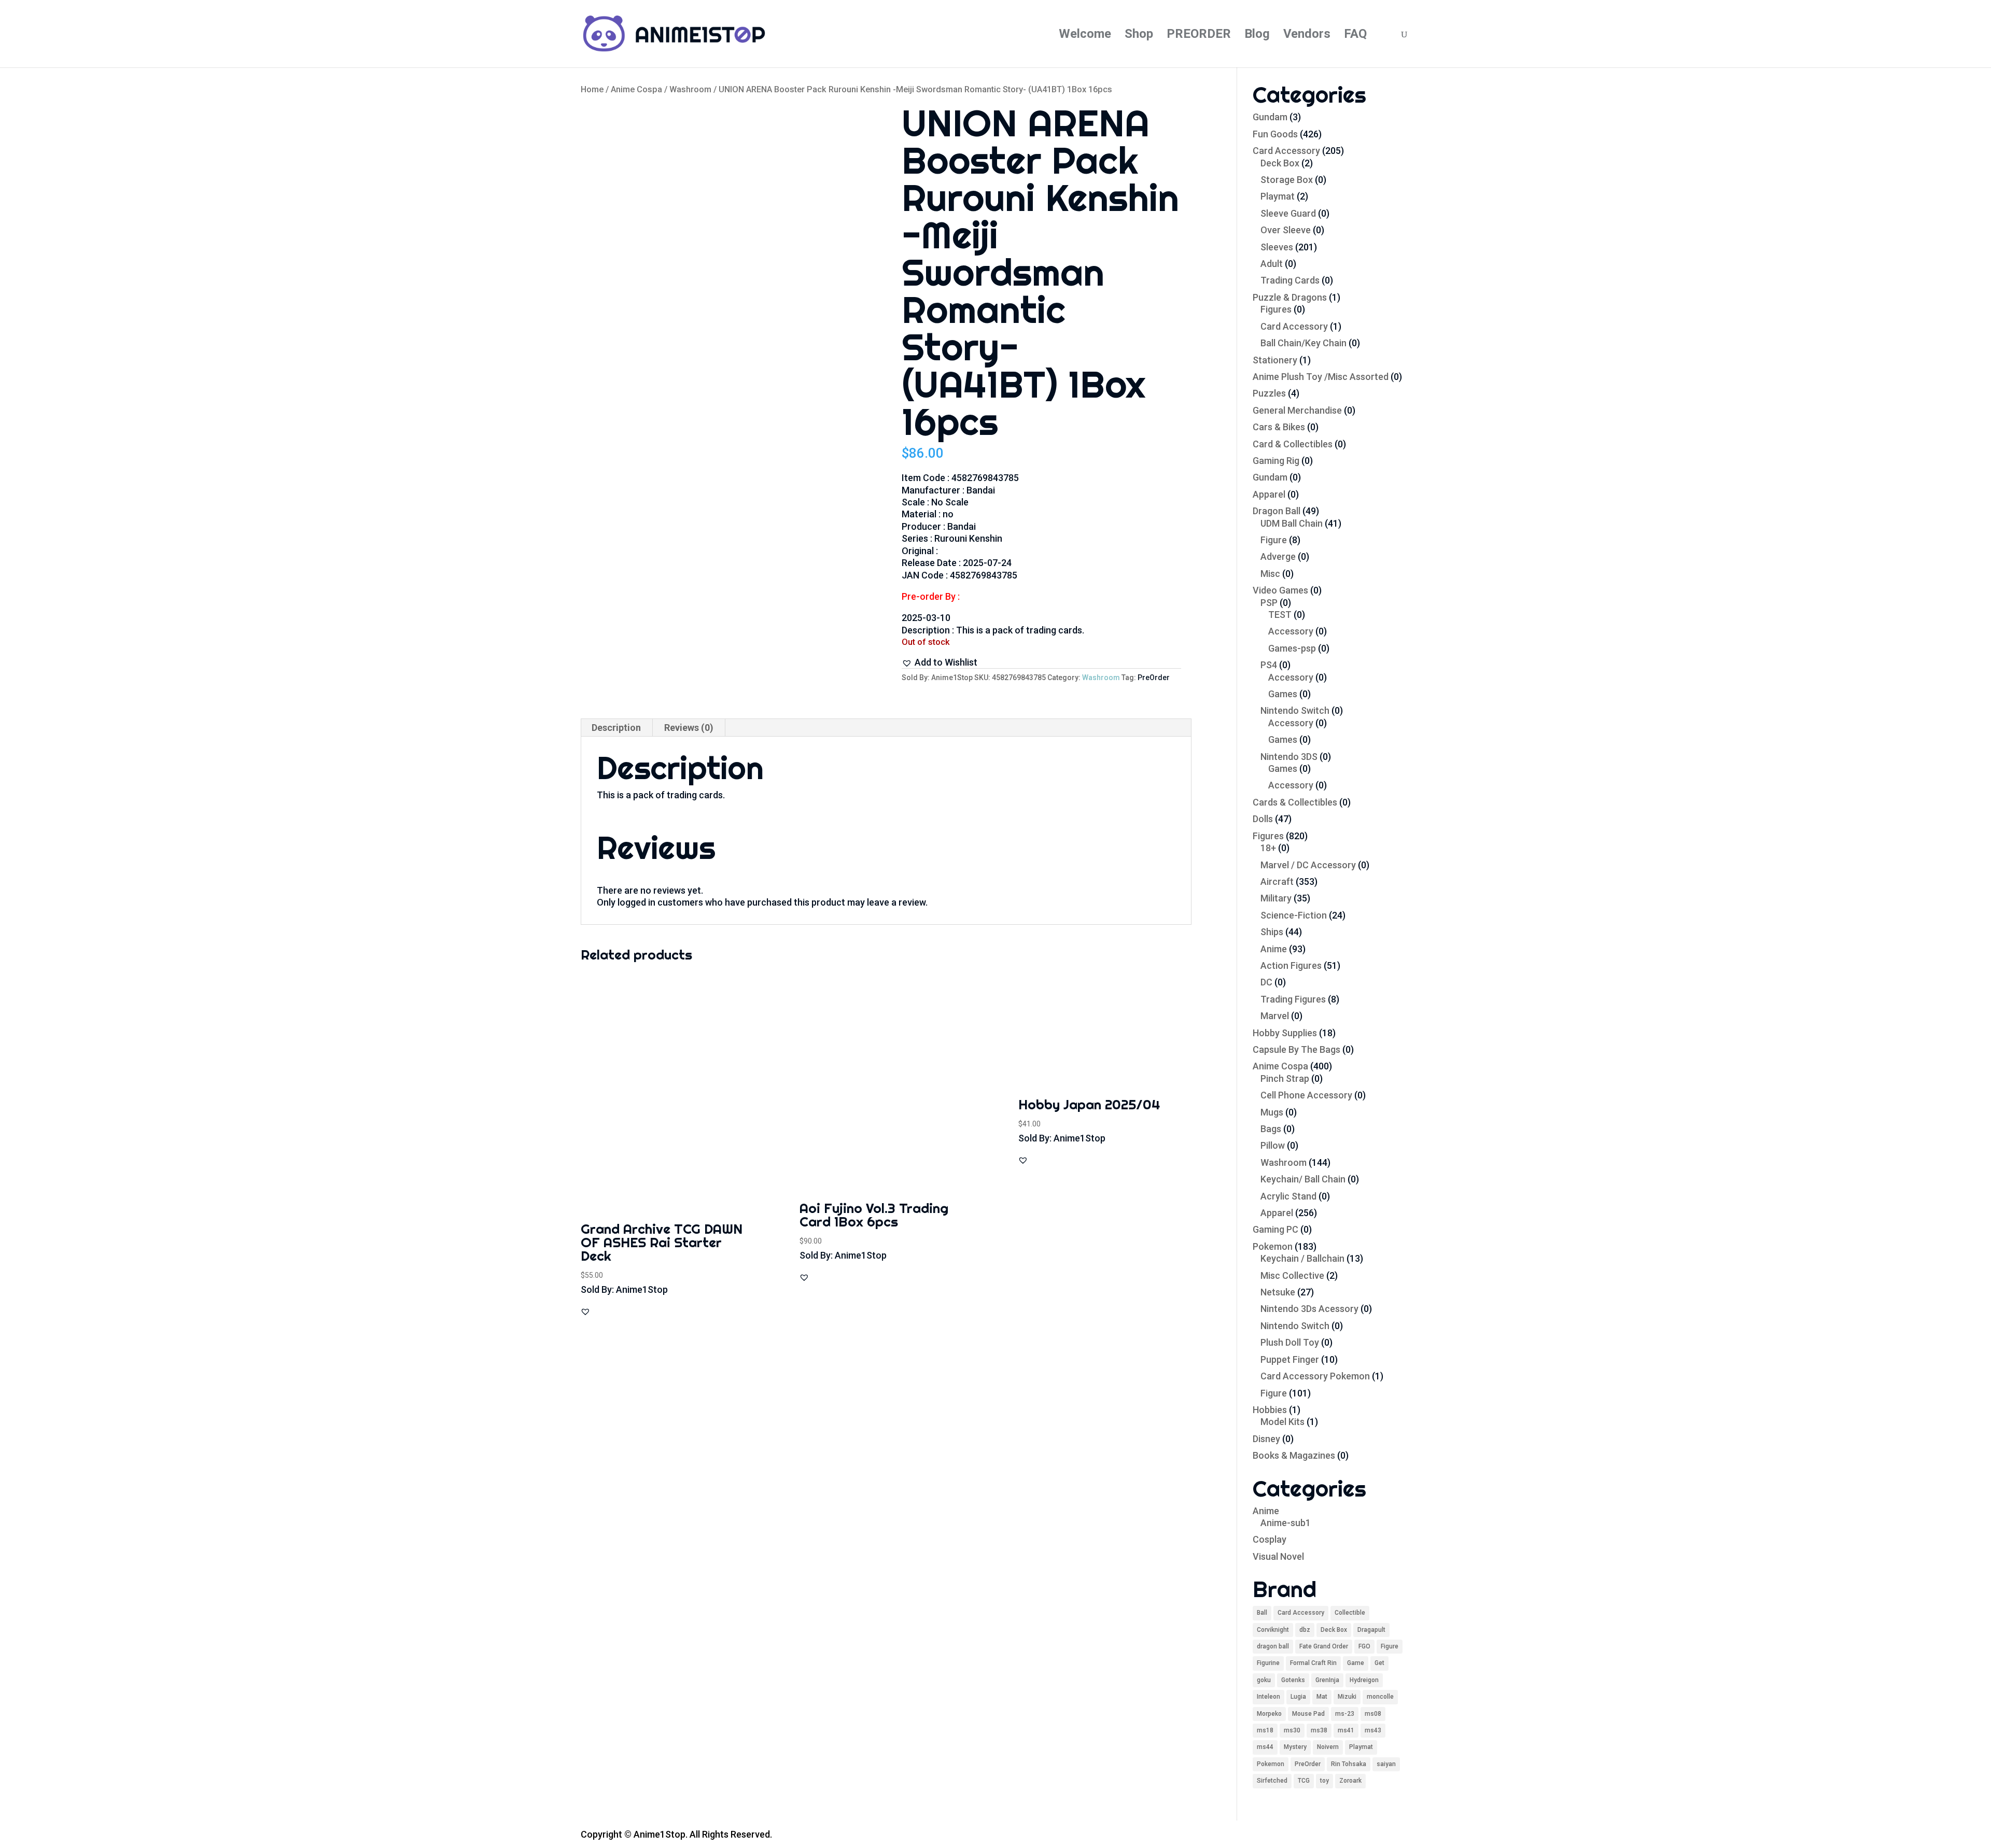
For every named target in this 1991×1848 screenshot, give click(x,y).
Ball (1262, 1613)
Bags (1271, 1129)
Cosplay (1270, 1539)
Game (1356, 1663)
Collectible (1350, 1613)
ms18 (1265, 1730)
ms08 (1373, 1714)
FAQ (1355, 36)
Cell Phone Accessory (1306, 1095)
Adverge (1278, 556)
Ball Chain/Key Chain (1303, 343)
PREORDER (1199, 36)
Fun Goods (1275, 134)
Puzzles (1269, 393)
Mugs (1272, 1112)
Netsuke (1278, 1292)
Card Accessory (1286, 151)
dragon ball (1273, 1646)
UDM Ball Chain (1292, 523)
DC (1266, 982)
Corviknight (1273, 1630)
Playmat (1278, 196)
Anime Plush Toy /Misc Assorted (1321, 377)
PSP (1269, 603)
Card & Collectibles (1293, 444)
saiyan (1386, 1764)
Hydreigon (1364, 1680)
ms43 (1373, 1730)
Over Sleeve (1286, 230)
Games (1283, 694)
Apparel (1269, 494)
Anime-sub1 (1286, 1523)
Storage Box (1287, 180)
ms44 (1265, 1747)
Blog (1257, 36)
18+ (1268, 848)
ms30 (1292, 1730)
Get (1379, 1663)
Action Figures (1291, 965)
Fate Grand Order (1324, 1646)
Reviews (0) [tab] (689, 728)
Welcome (1085, 36)
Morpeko (1269, 1714)
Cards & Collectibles (1295, 802)
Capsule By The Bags (1296, 1049)
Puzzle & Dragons (1290, 297)
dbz (1305, 1630)
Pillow (1273, 1145)
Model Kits (1282, 1422)
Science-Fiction (1294, 915)
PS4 (1269, 665)
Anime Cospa (636, 89)
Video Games (1280, 590)
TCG (1304, 1781)
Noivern (1328, 1747)
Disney (1266, 1439)
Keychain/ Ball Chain (1303, 1179)
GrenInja (1327, 1680)
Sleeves (1277, 247)
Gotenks (1293, 1680)
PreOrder (1154, 678)
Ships (1272, 932)
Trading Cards (1290, 280)
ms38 (1319, 1730)
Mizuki (1347, 1697)
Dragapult (1371, 1630)
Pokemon (1273, 1246)
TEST (1280, 615)
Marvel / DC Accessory (1308, 865)
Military (1276, 898)
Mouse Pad (1308, 1714)
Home (592, 89)
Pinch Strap (1285, 1078)
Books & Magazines (1294, 1455)
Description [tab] (616, 728)
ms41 (1346, 1730)
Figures (1276, 309)
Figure (1274, 540)
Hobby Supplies (1285, 1033)
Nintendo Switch (1295, 710)
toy (1324, 1781)
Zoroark (1350, 1781)
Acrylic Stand (1288, 1196)
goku (1264, 1680)
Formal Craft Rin (1313, 1663)
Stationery (1275, 360)
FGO (1364, 1646)
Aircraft (1277, 881)
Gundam (1270, 117)
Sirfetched (1272, 1781)
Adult (1272, 264)
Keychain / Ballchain (1302, 1258)
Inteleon (1268, 1697)
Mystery (1295, 1747)
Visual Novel (1278, 1556)
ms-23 (1345, 1714)
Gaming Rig (1276, 461)
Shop (1139, 36)
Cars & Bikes (1279, 427)
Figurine (1268, 1663)
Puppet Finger (1290, 1359)
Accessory (1291, 631)
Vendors (1307, 36)
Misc (1270, 574)
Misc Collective (1292, 1275)
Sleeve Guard (1288, 213)
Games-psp (1292, 648)
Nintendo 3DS (1289, 757)
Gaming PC (1275, 1229)
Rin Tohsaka (1349, 1764)
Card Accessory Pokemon (1315, 1376)
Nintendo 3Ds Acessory (1309, 1309)
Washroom (690, 89)
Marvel (1275, 1016)
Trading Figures (1293, 999)
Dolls (1263, 819)
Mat (1322, 1697)
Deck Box (1280, 163)
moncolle (1380, 1697)
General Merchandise (1297, 410)
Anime (1274, 949)
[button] (940, 662)
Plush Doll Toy (1290, 1342)
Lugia (1298, 1697)
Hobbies (1270, 1410)
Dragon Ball (1277, 511)
